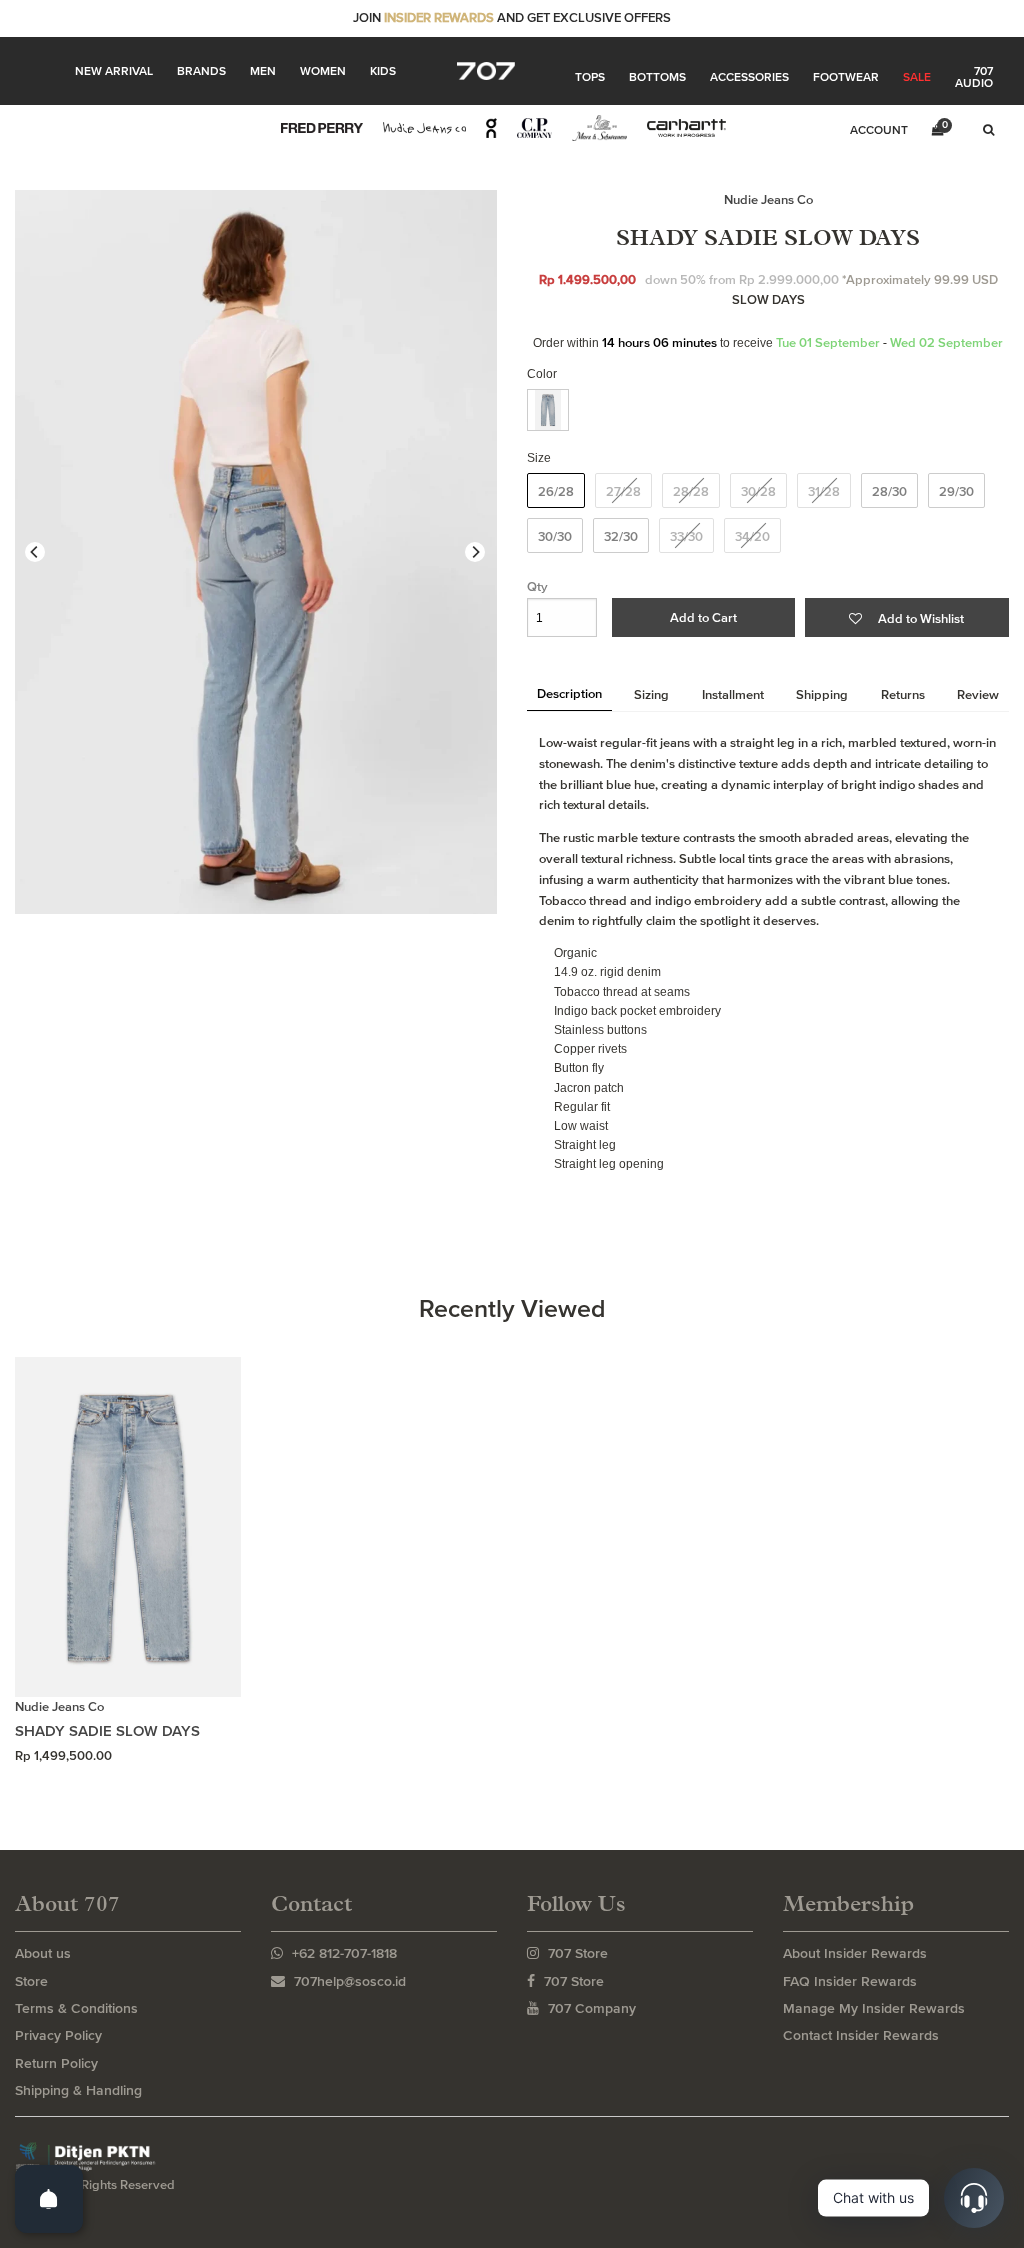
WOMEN (323, 71)
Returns (903, 694)
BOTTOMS (657, 77)
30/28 (758, 491)
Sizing (651, 694)
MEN (263, 71)
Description (569, 693)
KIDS (383, 71)
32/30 (621, 536)
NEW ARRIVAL (114, 71)
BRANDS (201, 71)
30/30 (555, 536)
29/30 (956, 491)
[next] (475, 552)
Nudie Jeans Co (768, 199)
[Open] (49, 2199)
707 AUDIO (974, 77)
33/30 (686, 536)
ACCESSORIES (749, 77)
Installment (733, 694)
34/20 (752, 536)
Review (978, 694)
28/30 (889, 491)
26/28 (556, 491)
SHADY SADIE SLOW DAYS (107, 1730)
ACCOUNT (879, 130)
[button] (907, 617)
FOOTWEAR (846, 77)
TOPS (590, 77)
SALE (917, 77)
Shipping (822, 694)
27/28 (623, 491)
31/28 (824, 491)
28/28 (691, 491)
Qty (537, 586)
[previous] (35, 552)
